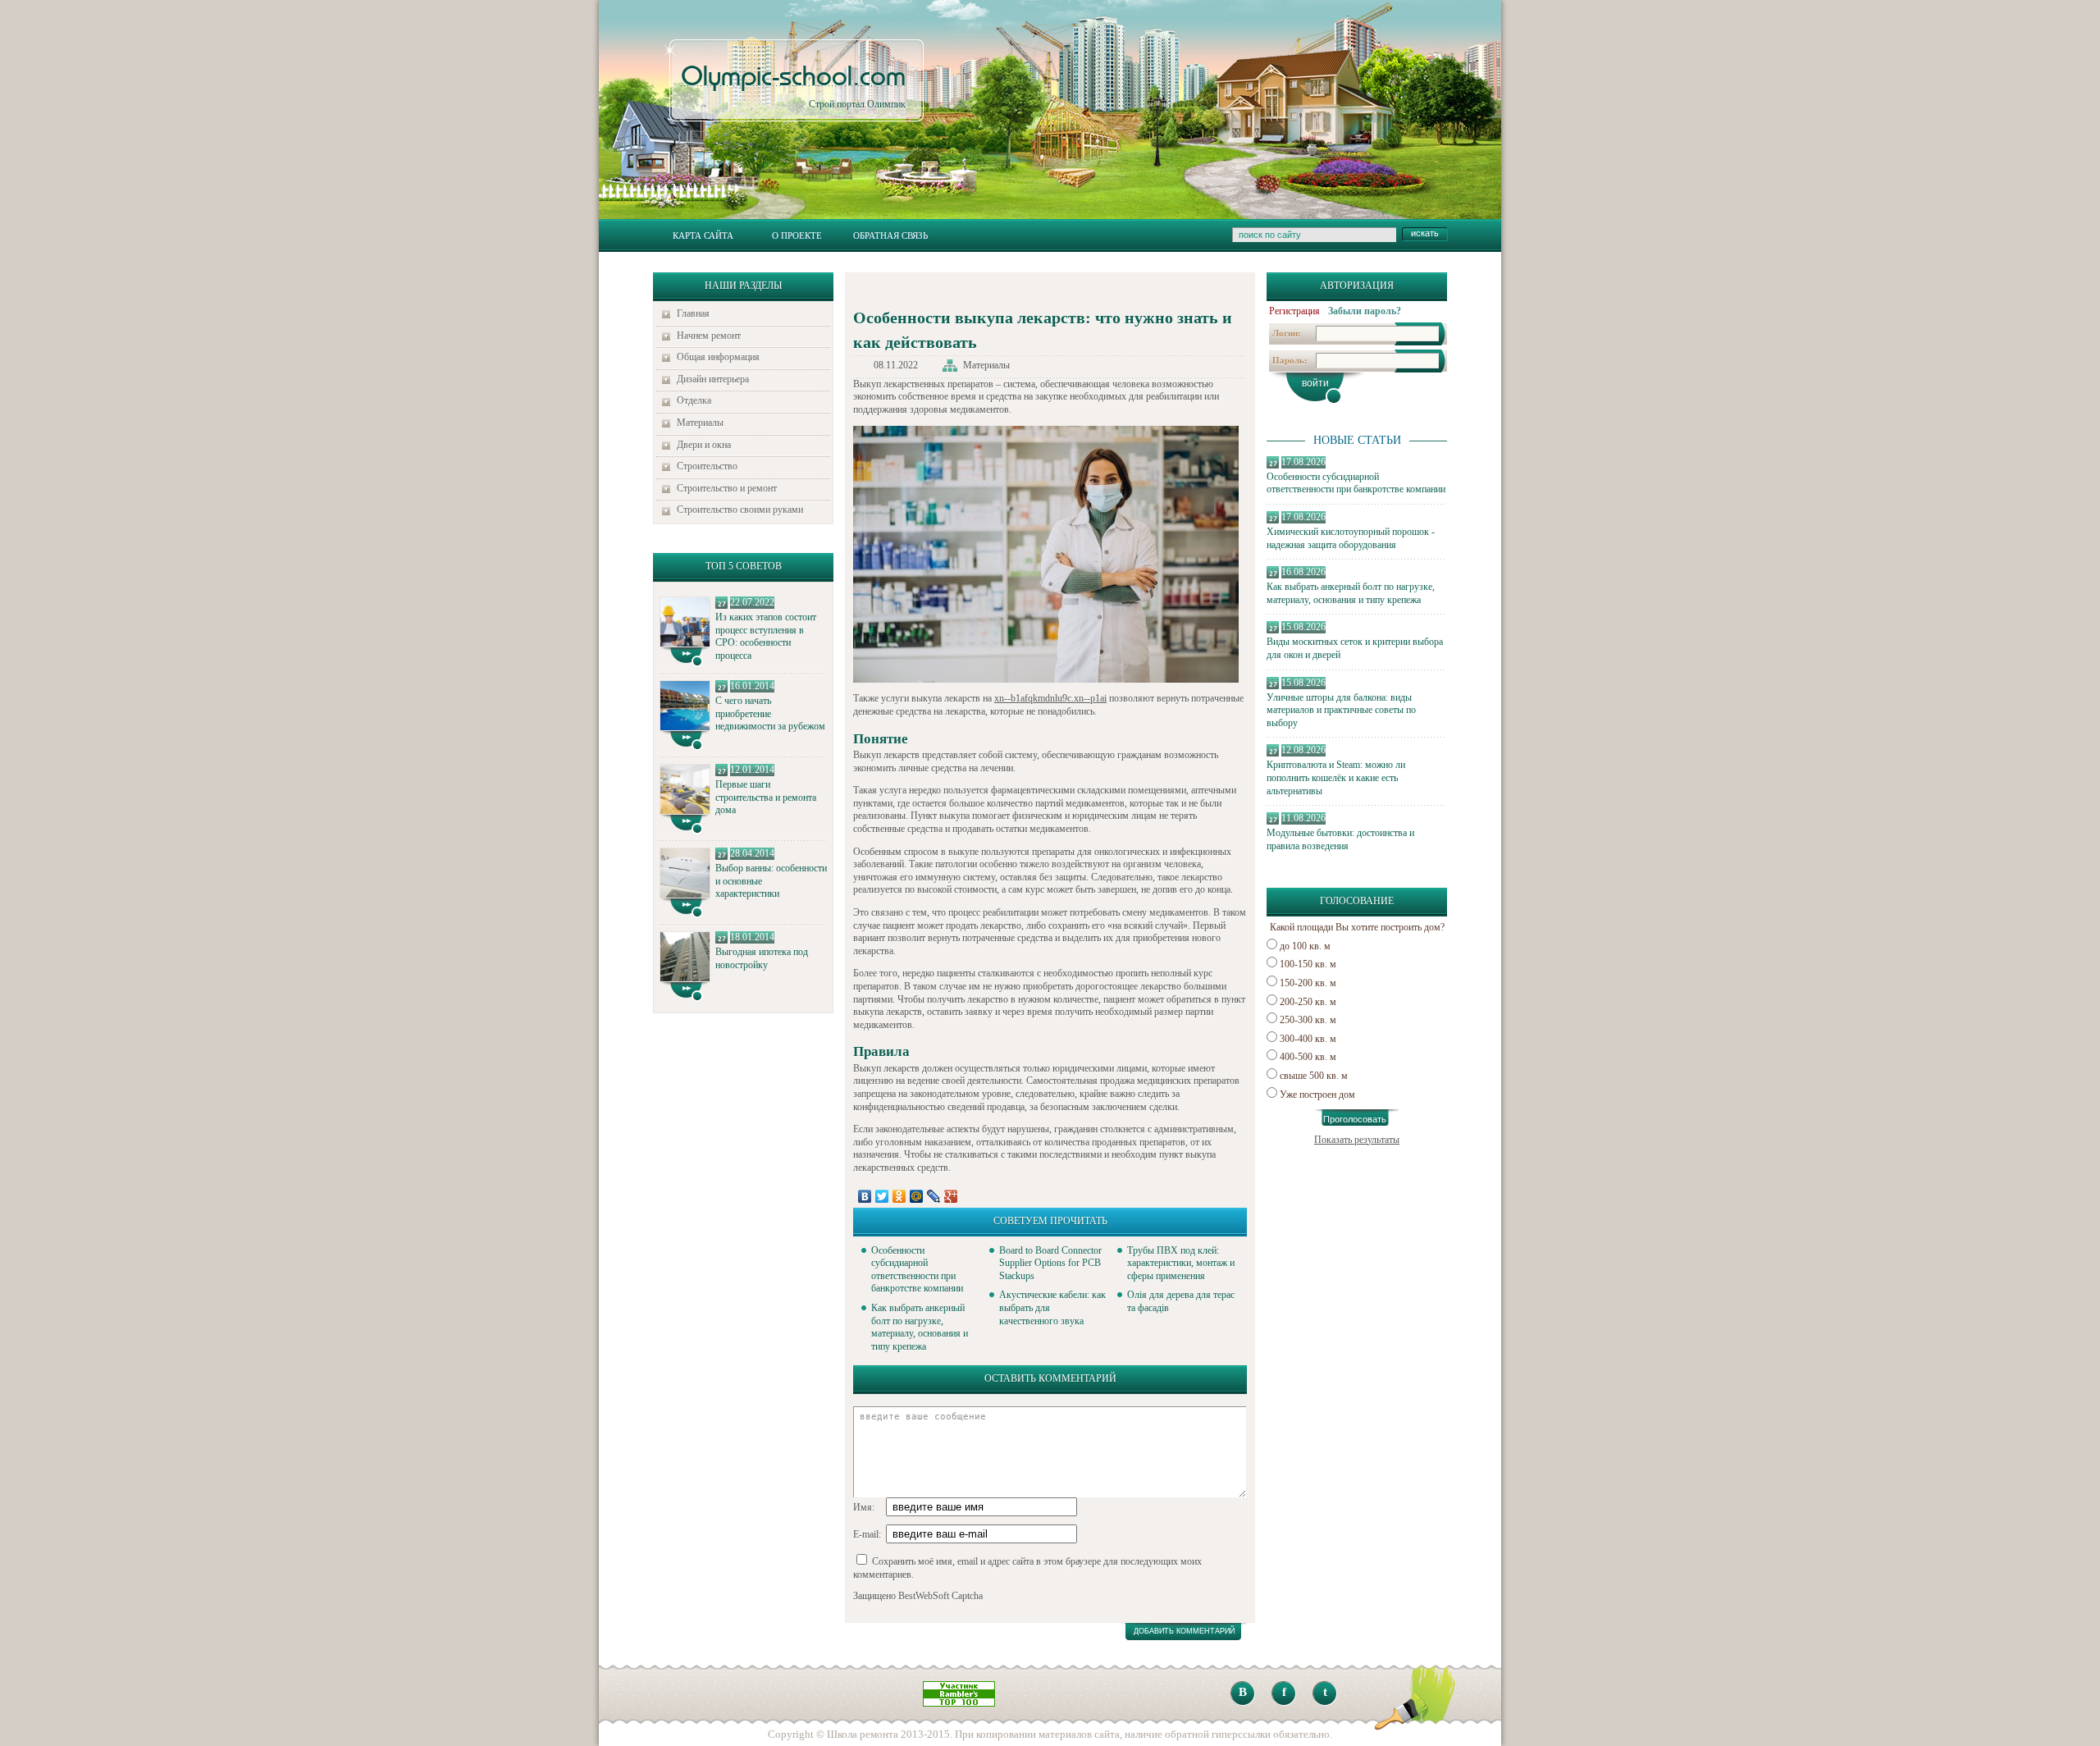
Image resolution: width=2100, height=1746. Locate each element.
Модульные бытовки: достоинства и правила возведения (1340, 839)
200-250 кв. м (1308, 1002)
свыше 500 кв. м (1314, 1076)
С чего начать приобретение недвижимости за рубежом (770, 713)
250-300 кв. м (1308, 1020)
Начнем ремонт (709, 336)
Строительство (707, 466)
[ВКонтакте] (865, 1196)
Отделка (694, 400)
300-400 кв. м (1308, 1039)
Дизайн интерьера (713, 379)
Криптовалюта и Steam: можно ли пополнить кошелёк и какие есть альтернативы (1336, 777)
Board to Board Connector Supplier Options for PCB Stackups (1050, 1263)
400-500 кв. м (1308, 1057)
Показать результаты (1357, 1140)
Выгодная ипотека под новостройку (762, 958)
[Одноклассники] (899, 1196)
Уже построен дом (1317, 1095)
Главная (693, 313)
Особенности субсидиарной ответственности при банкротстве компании (1356, 483)
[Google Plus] (951, 1196)
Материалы (700, 423)
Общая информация (718, 357)
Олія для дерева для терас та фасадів (1181, 1301)
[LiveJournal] (934, 1196)
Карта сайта (703, 235)
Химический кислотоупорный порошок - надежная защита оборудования (1351, 538)
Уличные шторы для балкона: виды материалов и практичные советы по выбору (1341, 710)
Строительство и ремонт (727, 488)
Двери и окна (704, 445)
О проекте (797, 235)
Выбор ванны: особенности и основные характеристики (771, 881)
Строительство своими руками (740, 510)
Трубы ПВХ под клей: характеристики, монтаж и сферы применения (1181, 1263)
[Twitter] (882, 1196)
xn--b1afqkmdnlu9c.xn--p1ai (1050, 698)
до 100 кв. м (1305, 946)
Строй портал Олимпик (793, 87)
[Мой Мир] (917, 1196)
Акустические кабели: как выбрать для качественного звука (1052, 1307)
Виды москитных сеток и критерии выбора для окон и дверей (1355, 648)
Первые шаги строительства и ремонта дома (766, 797)
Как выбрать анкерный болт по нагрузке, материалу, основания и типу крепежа (1351, 593)
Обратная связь (890, 235)
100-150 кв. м (1308, 964)
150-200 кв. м (1308, 983)
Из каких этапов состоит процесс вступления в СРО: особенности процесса (766, 636)
